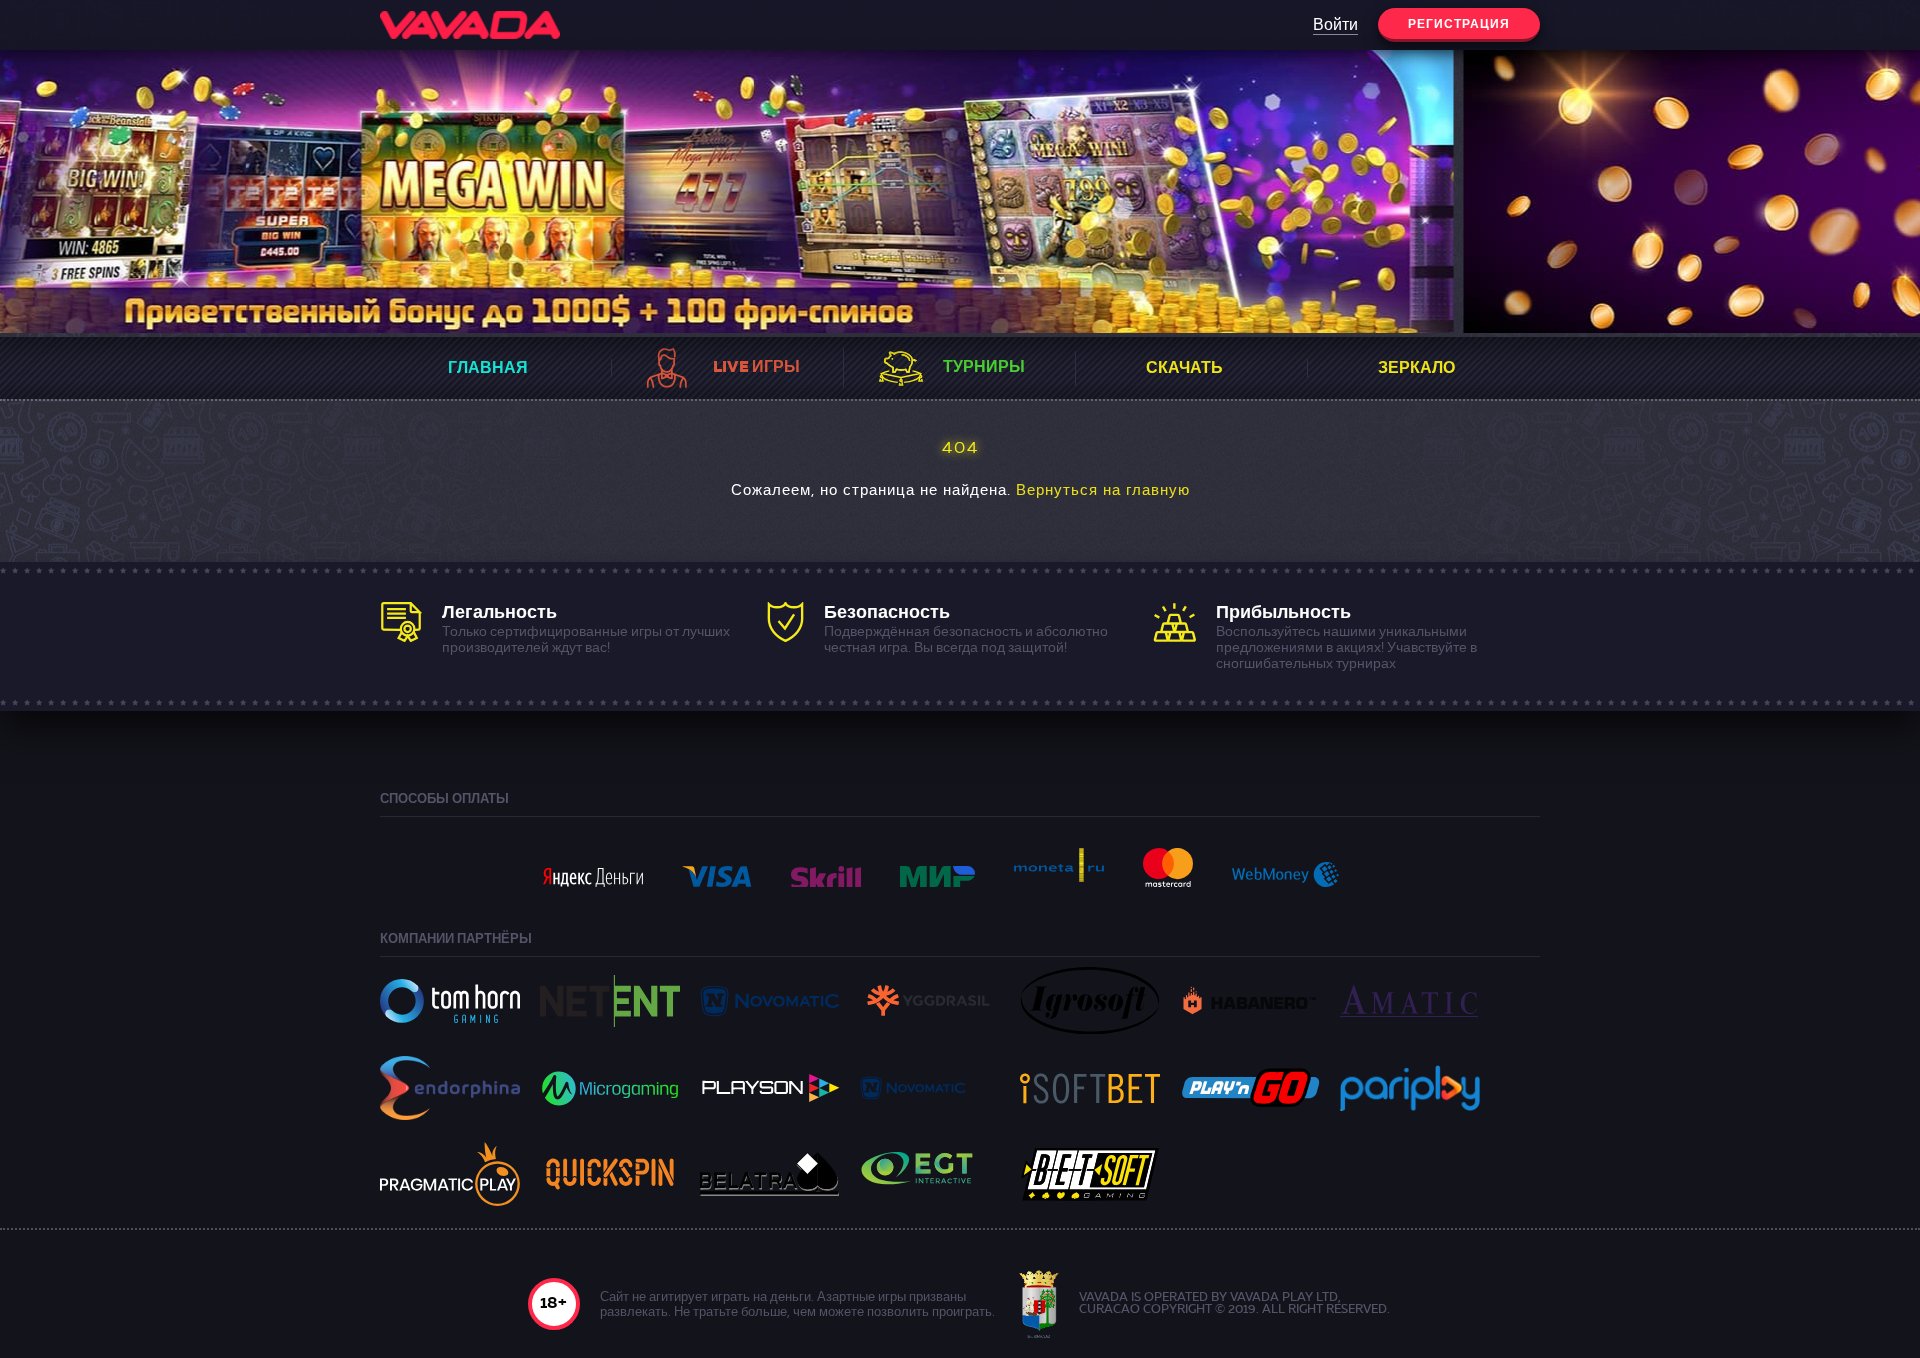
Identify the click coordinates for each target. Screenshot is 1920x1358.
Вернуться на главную (1103, 491)
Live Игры (756, 368)
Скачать (1184, 369)
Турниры (984, 368)
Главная (488, 369)
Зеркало (1416, 369)
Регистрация (1459, 25)
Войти (1335, 26)
